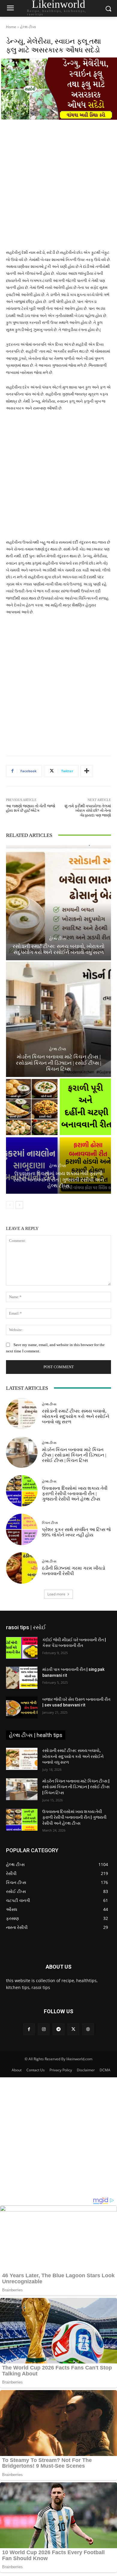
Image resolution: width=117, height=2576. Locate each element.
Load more (56, 1594)
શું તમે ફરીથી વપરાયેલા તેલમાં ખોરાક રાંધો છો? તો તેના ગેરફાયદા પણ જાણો (88, 811)
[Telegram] (58, 2029)
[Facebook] (29, 2029)
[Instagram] (44, 2029)
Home (11, 27)
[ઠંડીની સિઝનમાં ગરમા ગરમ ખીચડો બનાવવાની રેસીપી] (22, 1568)
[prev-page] (10, 1205)
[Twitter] (73, 2029)
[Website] (88, 2029)
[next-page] (19, 1205)
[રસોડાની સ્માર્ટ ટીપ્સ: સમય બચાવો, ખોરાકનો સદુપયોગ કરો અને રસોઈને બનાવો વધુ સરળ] (58, 903)
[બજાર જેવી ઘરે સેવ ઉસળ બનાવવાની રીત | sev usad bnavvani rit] (22, 1708)
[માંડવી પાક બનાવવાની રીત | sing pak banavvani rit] (22, 1678)
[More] (87, 771)
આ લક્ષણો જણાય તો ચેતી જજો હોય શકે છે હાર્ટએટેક (31, 808)
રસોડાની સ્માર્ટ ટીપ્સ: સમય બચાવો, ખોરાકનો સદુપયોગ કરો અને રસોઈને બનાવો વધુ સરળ (76, 1416)
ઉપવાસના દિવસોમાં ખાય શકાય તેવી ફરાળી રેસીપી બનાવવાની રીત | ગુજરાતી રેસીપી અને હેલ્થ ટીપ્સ (59, 1180)
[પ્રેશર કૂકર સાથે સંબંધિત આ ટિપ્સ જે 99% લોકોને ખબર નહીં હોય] (22, 1529)
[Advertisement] (58, 188)
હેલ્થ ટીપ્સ (28, 27)
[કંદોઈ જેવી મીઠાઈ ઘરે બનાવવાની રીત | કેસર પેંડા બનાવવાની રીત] (22, 1648)
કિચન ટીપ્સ (50, 1523)
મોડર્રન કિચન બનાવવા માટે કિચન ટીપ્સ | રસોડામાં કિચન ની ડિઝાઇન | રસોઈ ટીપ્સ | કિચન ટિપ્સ (58, 1063)
